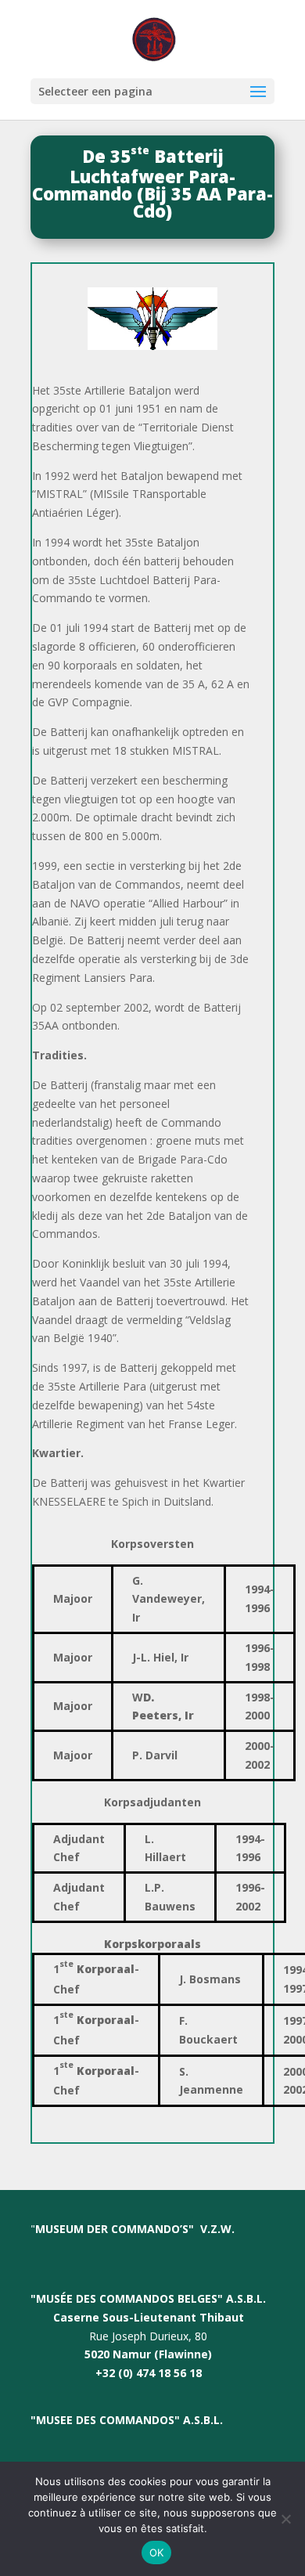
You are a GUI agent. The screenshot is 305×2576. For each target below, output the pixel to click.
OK (157, 2553)
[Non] (285, 2519)
